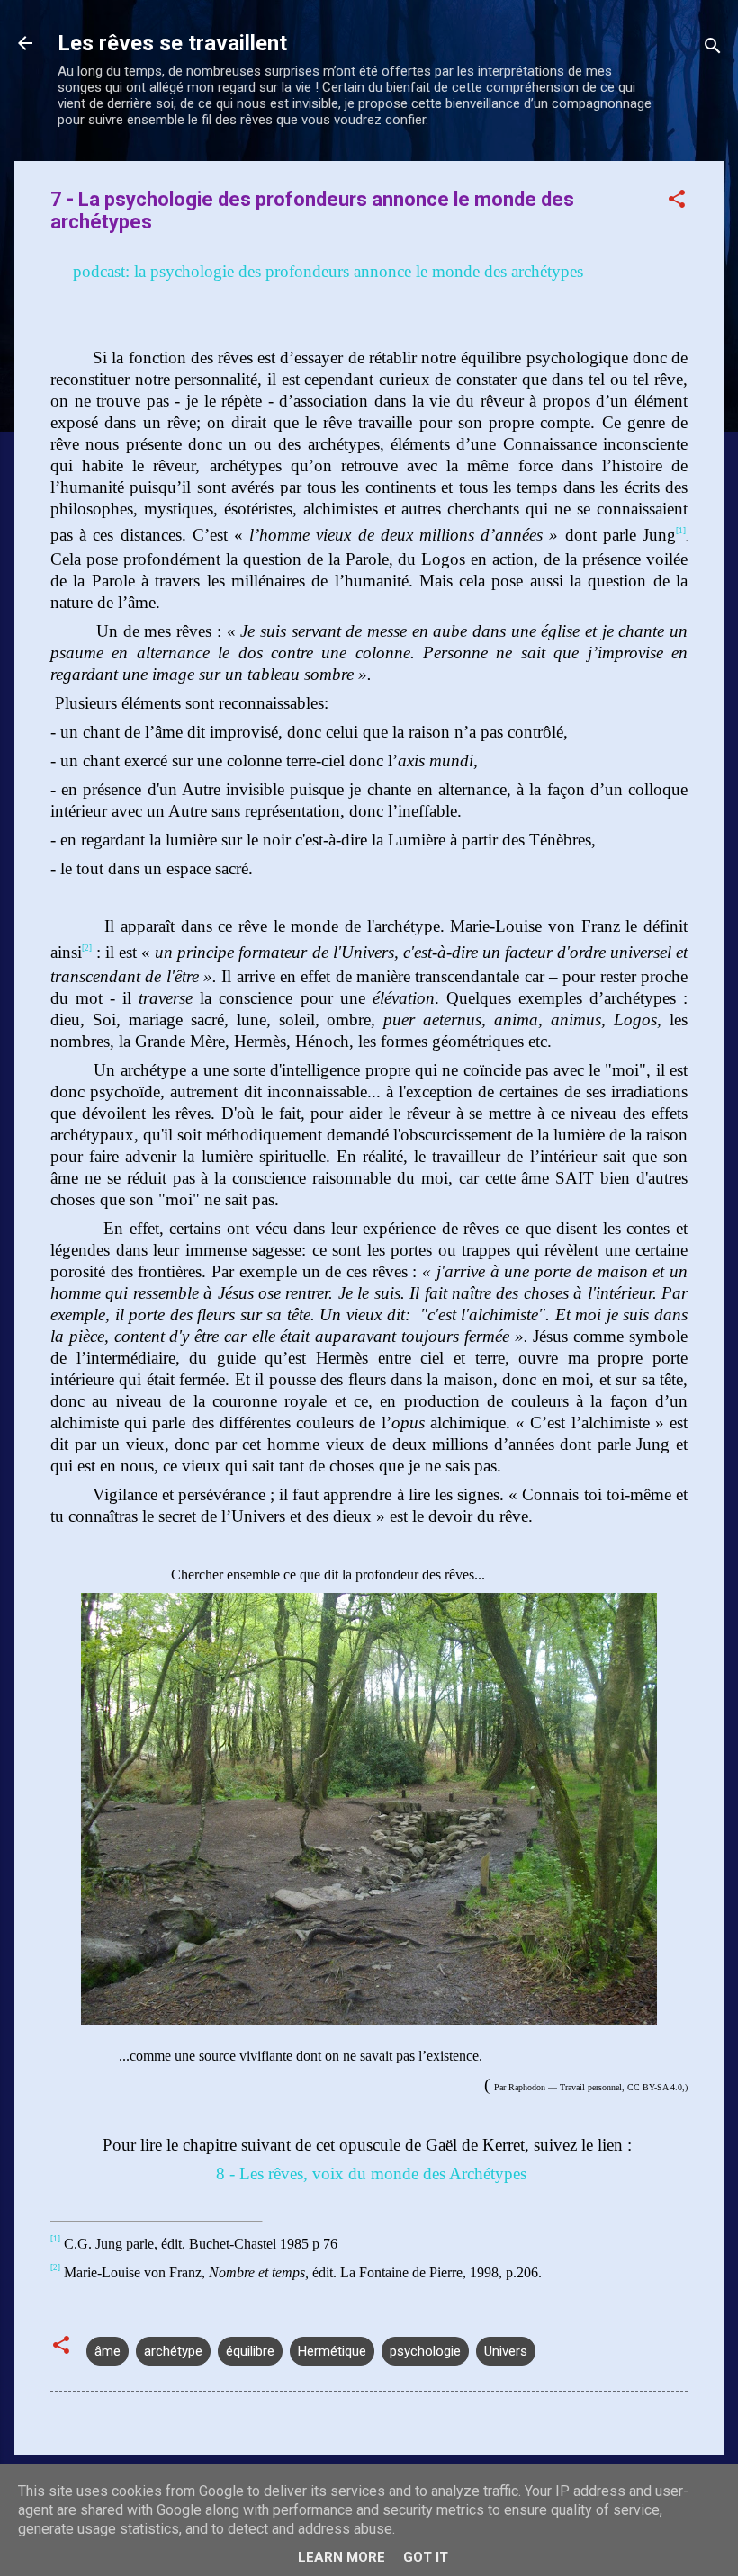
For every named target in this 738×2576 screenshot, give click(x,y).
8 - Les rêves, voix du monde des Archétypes (369, 2173)
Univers (506, 2351)
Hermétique (332, 2351)
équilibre (250, 2351)
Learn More (342, 2557)
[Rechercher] (713, 49)
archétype (173, 2351)
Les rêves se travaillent (172, 43)
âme (108, 2351)
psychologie (425, 2351)
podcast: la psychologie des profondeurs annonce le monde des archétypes (326, 271)
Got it (426, 2557)
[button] (677, 202)
